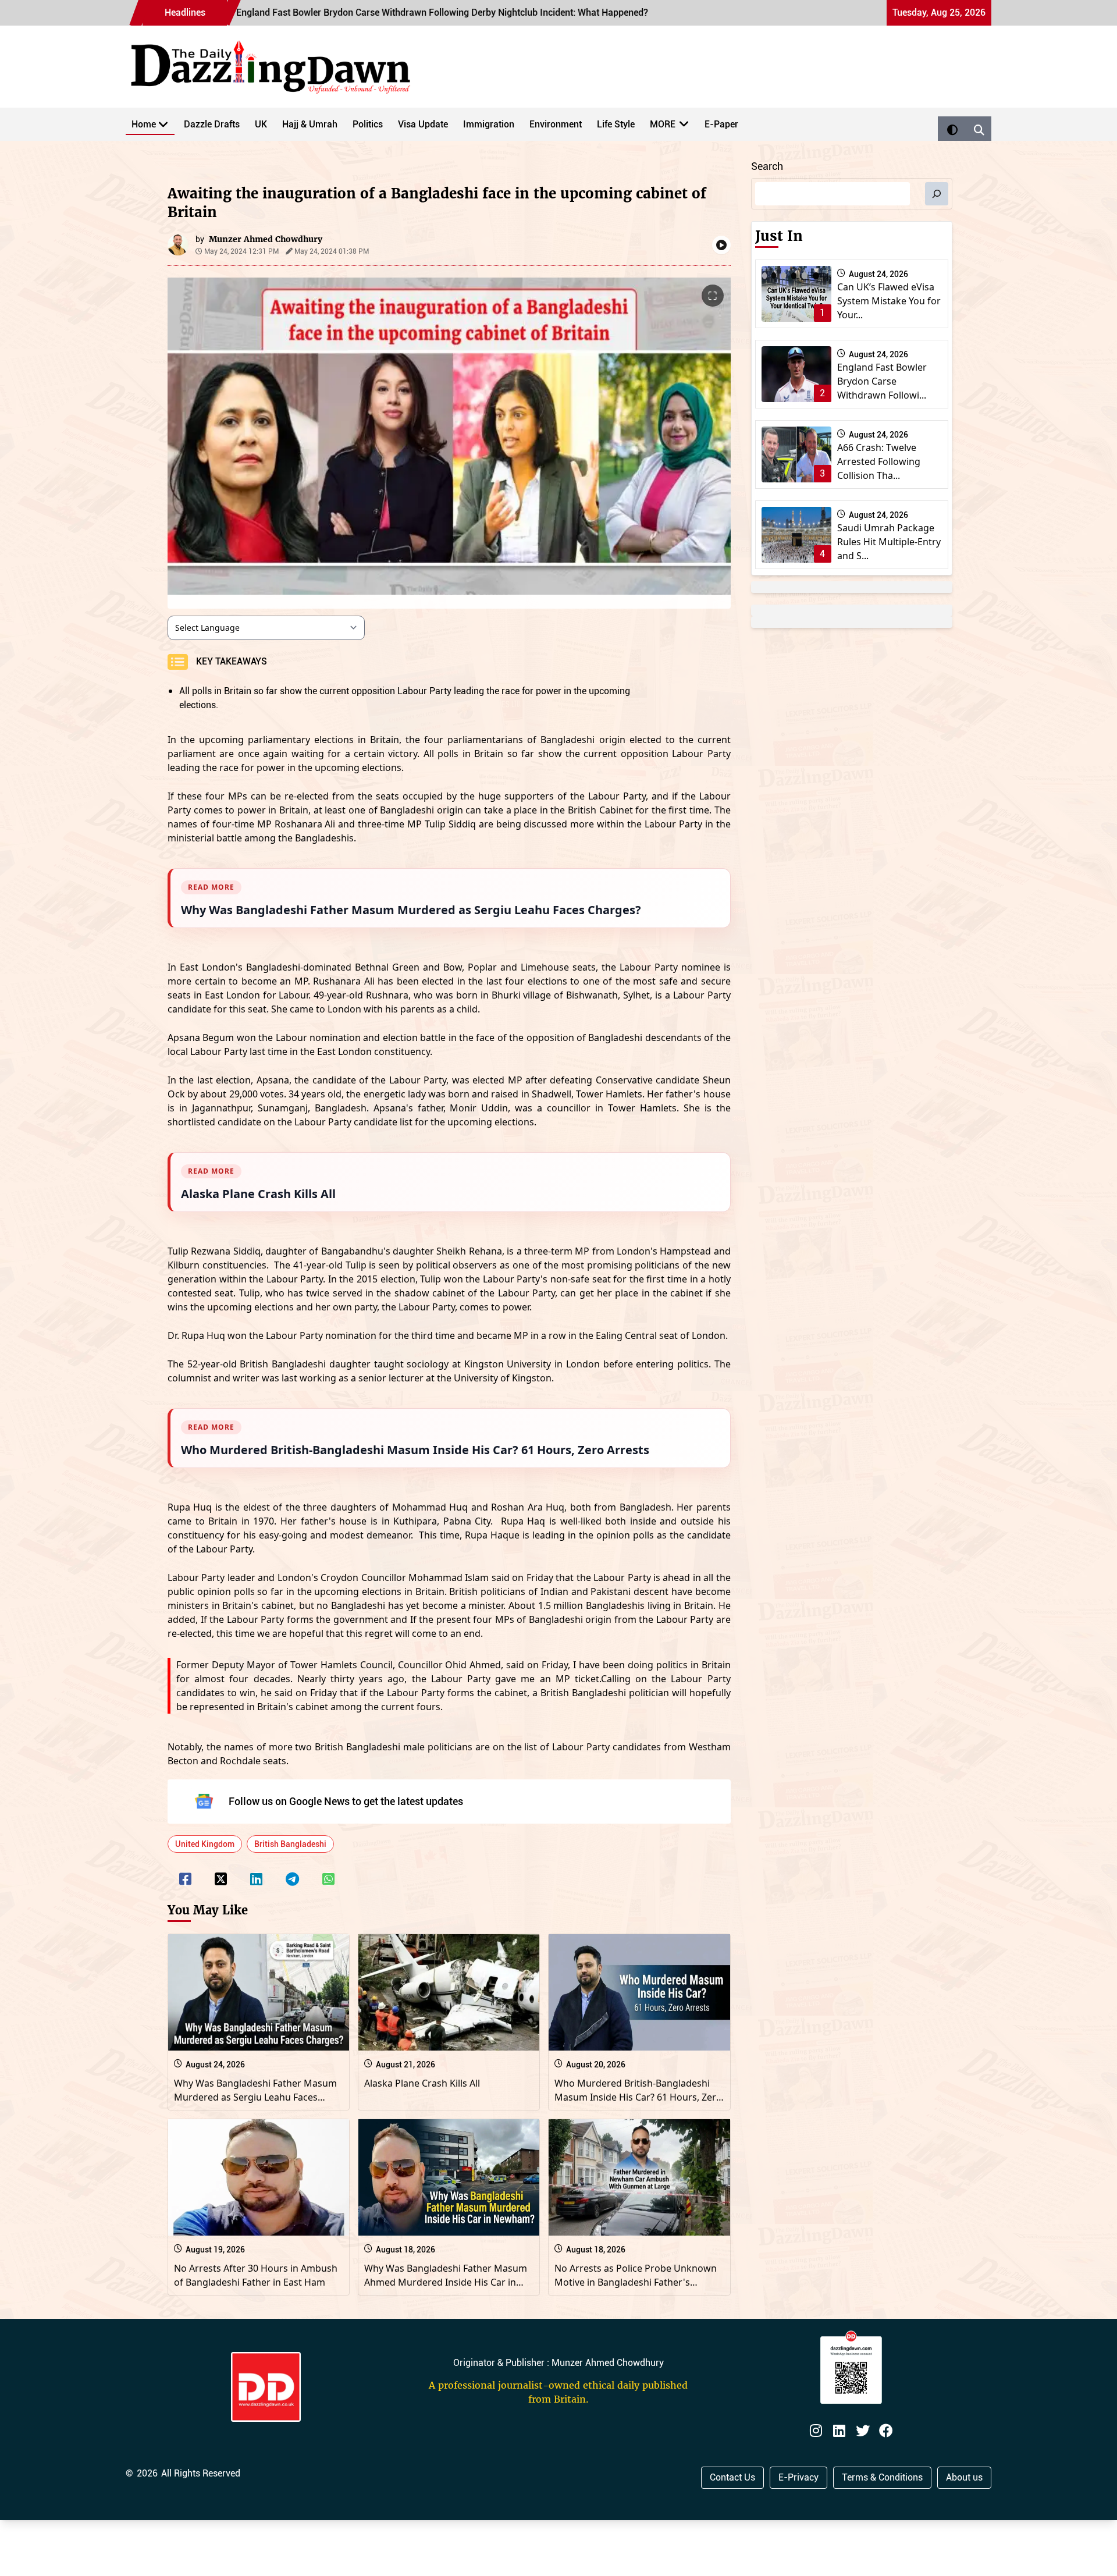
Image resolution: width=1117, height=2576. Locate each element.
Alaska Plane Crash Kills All (422, 2083)
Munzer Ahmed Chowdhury (266, 239)
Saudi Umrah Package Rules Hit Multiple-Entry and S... (889, 542)
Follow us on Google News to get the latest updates (346, 1801)
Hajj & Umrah (310, 124)
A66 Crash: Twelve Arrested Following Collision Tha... (879, 461)
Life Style (616, 124)
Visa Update (423, 124)
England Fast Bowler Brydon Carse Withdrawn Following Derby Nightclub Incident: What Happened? (315, 13)
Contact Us (732, 2477)
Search (767, 166)
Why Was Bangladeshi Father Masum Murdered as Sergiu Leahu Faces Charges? (255, 2097)
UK (261, 124)
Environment (556, 124)
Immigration (489, 124)
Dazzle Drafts (212, 124)
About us (964, 2477)
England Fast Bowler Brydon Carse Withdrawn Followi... (882, 381)
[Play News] (721, 245)
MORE (663, 124)
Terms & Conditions (882, 2477)
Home (144, 124)
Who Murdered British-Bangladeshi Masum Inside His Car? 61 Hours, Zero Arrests (638, 2097)
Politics (368, 124)
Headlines (185, 13)
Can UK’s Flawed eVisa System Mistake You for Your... (889, 301)
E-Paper (721, 124)
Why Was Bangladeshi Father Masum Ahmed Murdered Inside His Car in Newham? (446, 2282)
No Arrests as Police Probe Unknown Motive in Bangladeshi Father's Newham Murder (636, 2282)
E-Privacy (798, 2477)
